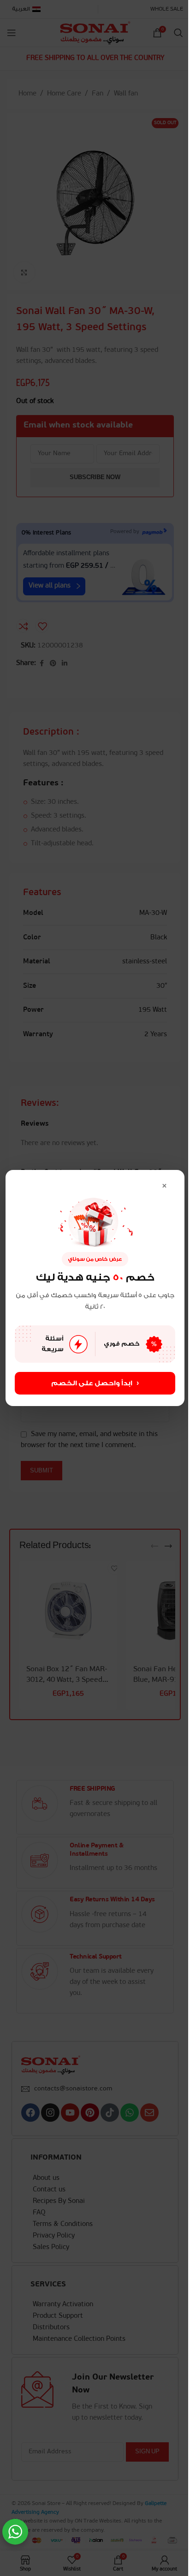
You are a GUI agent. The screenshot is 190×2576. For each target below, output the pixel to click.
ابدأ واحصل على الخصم (95, 1383)
